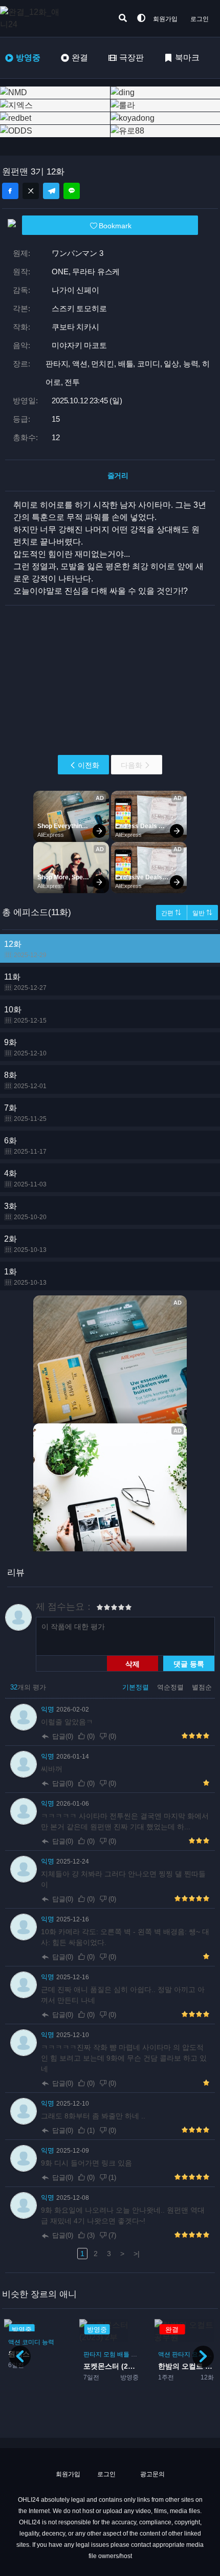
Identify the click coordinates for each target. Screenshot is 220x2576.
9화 (25, 1047)
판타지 (93, 2354)
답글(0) (63, 1736)
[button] (203, 2356)
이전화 (89, 765)
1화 (25, 1277)
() (91, 1736)
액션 (14, 2342)
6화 (25, 1146)
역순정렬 (171, 1687)
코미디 (31, 2342)
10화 (25, 1015)
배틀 (123, 2354)
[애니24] (41, 18)
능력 (48, 2342)
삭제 (133, 1663)
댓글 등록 (189, 1663)
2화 (25, 1244)
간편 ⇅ (171, 913)
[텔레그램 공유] (51, 191)
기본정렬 (137, 1687)
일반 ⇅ (202, 913)
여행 (137, 2354)
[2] (103, 1609)
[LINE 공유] (72, 191)
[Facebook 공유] (10, 191)
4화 (25, 1178)
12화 (25, 949)
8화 (25, 1080)
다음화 (131, 765)
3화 (25, 1211)
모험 (109, 2354)
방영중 (28, 58)
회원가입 (165, 19)
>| (137, 2254)
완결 (80, 58)
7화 (25, 1113)
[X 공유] (31, 191)
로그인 (200, 19)
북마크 (187, 58)
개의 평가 (28, 1687)
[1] (100, 1609)
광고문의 (152, 2474)
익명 (49, 1709)
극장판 (131, 58)
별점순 (202, 1687)
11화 (25, 982)
